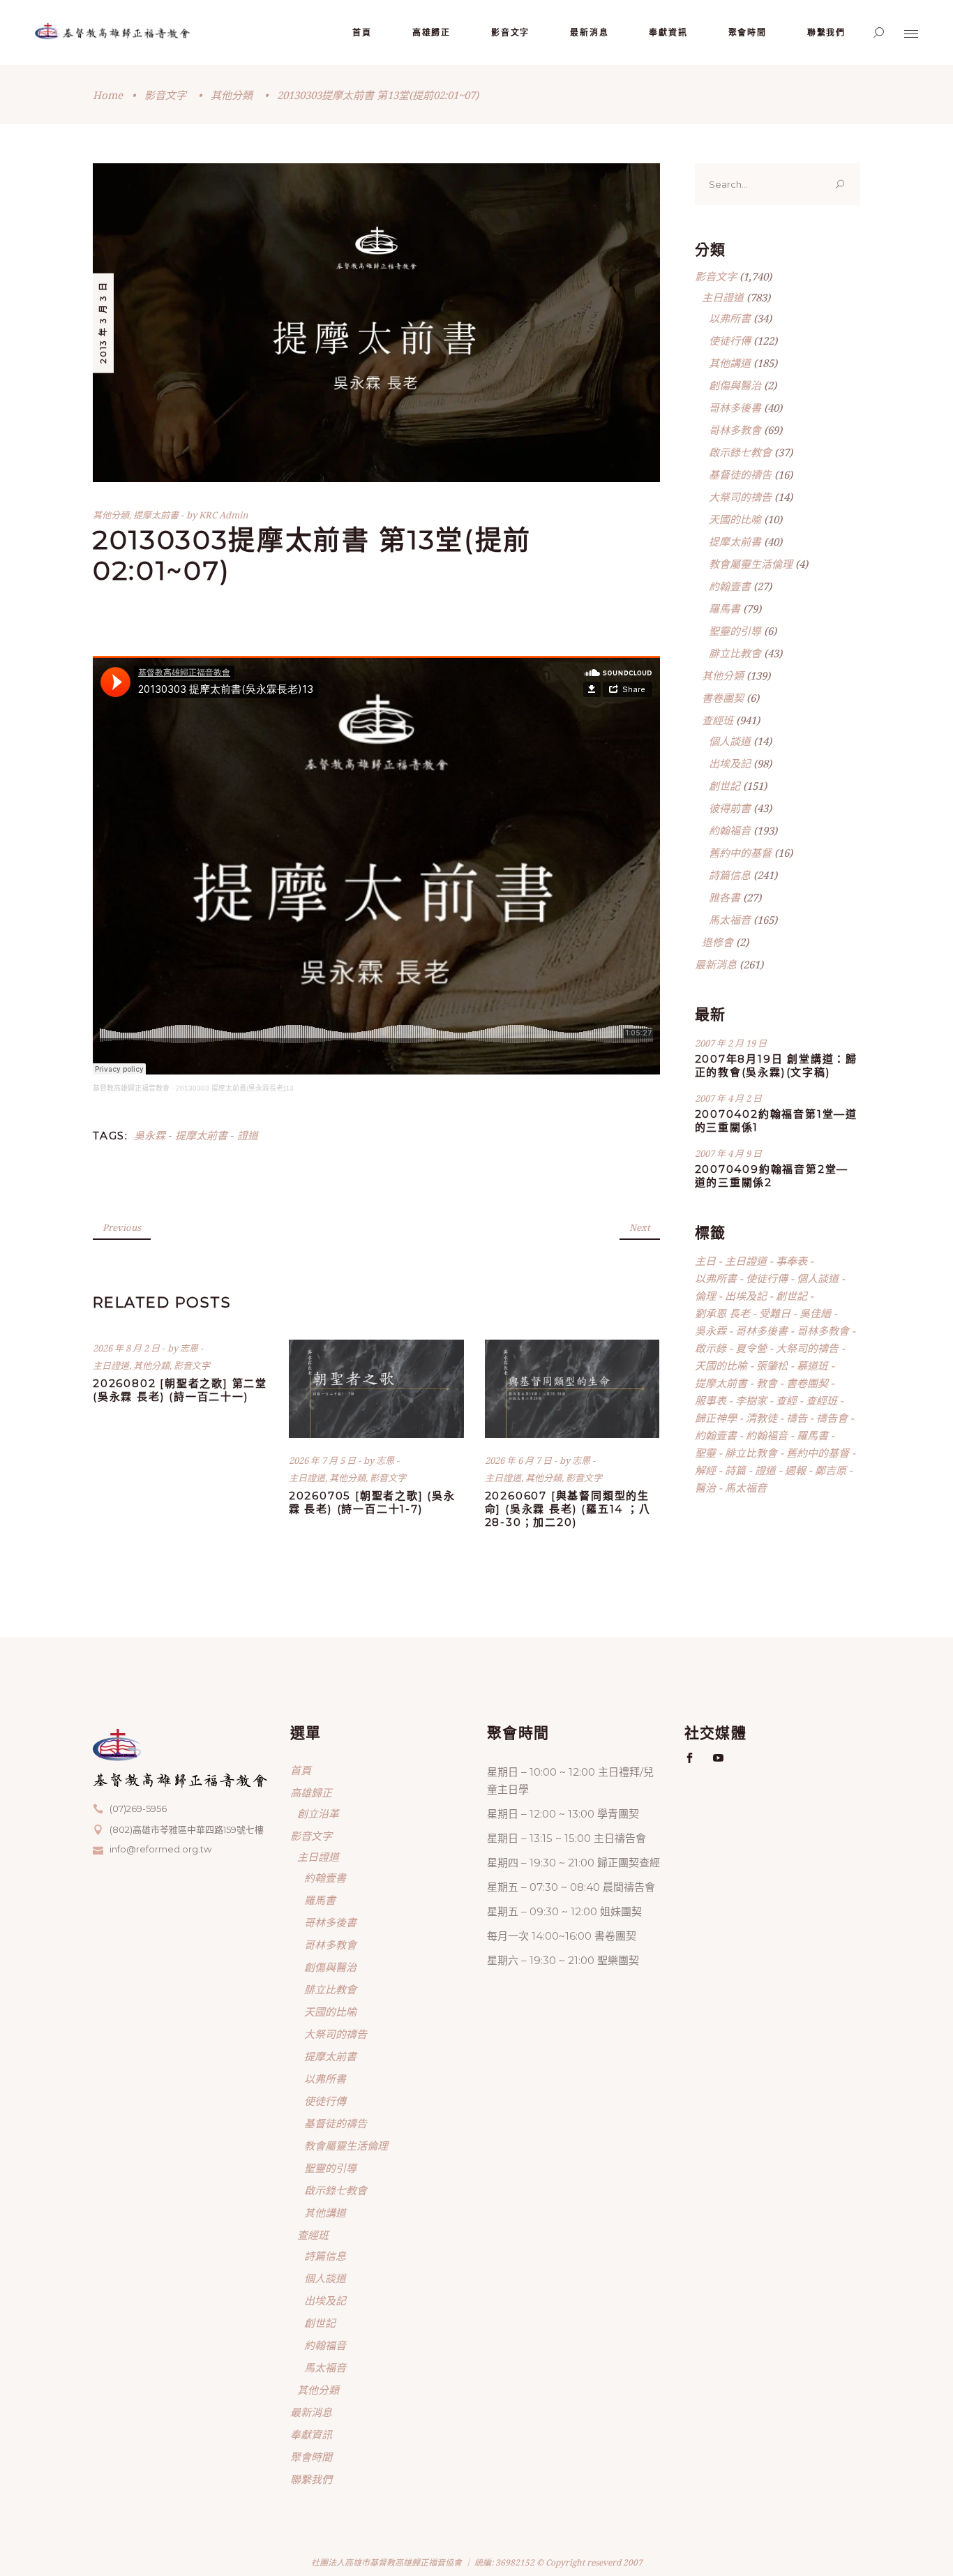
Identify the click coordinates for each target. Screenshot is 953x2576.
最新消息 (716, 964)
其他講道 (730, 363)
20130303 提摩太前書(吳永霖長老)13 (235, 1088)
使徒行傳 (730, 340)
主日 (705, 1261)
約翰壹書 (730, 586)
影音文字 (165, 95)
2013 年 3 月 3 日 (103, 322)
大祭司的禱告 (740, 497)
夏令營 (751, 1348)
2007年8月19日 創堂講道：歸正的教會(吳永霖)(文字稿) (776, 1065)
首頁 (301, 1770)
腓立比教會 (735, 653)
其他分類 (232, 95)
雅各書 (725, 897)
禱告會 (832, 1418)
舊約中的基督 (740, 853)
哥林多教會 (735, 430)
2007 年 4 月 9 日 (728, 1153)
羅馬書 (725, 608)
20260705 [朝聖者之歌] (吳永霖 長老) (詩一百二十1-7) (372, 1502)
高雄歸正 (311, 1792)
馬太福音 (730, 920)
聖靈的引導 (735, 631)
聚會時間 (311, 2457)
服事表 (711, 1400)
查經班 (718, 720)
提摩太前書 (156, 515)
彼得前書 (730, 808)
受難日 (775, 1313)
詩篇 (735, 1470)
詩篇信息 (730, 875)
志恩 (190, 1348)
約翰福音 (730, 830)
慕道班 (812, 1365)
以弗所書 (730, 318)
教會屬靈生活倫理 (751, 564)
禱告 (797, 1418)
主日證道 (111, 1365)
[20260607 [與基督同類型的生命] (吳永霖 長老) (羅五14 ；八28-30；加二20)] (572, 1389)
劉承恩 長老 (722, 1313)
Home (108, 95)
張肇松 (772, 1365)
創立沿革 (318, 1813)
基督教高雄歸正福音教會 (131, 1088)
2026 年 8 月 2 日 (127, 1348)
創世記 (725, 786)
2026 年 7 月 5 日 (323, 1460)
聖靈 (705, 1453)
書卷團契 (723, 698)
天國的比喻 (735, 519)
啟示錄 (711, 1348)
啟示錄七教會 (740, 452)
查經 (786, 1400)
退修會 (718, 942)
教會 (767, 1383)
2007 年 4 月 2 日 (728, 1098)
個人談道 (730, 741)
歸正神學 (716, 1418)
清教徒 (761, 1418)
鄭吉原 (831, 1470)
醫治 (705, 1488)
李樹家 (751, 1400)
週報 (795, 1470)
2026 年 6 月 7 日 (519, 1460)
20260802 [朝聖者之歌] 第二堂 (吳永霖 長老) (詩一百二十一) (180, 1390)
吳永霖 (150, 1135)
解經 (705, 1470)
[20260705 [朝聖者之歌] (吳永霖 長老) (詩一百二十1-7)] (376, 1389)
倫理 (705, 1296)
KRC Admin (223, 515)
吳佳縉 (815, 1313)
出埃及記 (730, 763)
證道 (248, 1135)
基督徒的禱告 (740, 474)
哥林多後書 (735, 407)
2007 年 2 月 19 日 (731, 1043)
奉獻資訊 (311, 2434)
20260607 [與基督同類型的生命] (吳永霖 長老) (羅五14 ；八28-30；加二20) (568, 1509)
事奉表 (791, 1261)
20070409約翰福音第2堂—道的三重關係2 (772, 1176)
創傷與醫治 (735, 385)
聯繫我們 (311, 2479)
